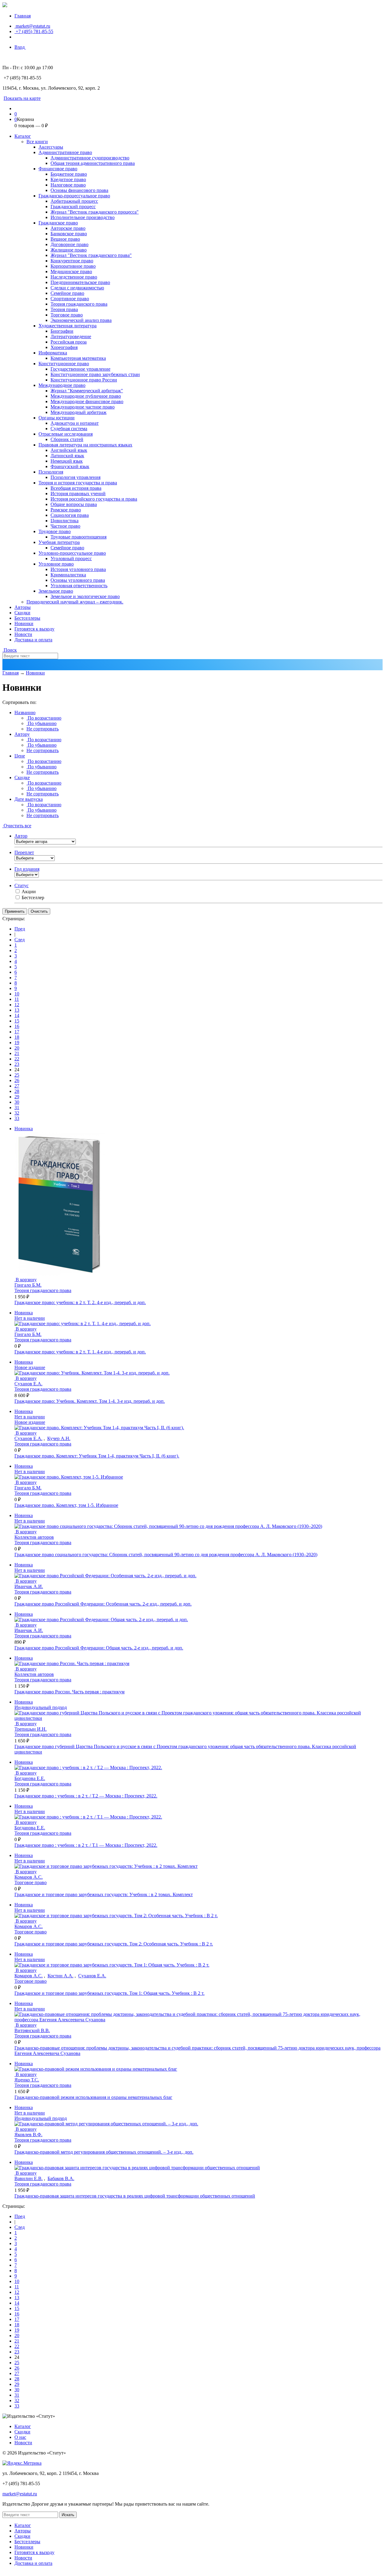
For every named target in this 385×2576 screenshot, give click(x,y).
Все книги (37, 142)
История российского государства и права (94, 499)
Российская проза (69, 342)
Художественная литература (68, 326)
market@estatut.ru (32, 26)
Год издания (27, 869)
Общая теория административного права (93, 163)
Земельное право (56, 591)
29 (17, 1097)
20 (17, 1048)
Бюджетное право (69, 174)
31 (17, 1108)
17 (17, 1032)
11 (17, 999)
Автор (21, 836)
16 (17, 1026)
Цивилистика (65, 521)
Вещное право (65, 239)
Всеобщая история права (76, 488)
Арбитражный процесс (74, 201)
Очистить (39, 911)
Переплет (24, 852)
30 (17, 1102)
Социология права (70, 515)
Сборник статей (67, 439)
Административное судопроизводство (90, 158)
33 (17, 1118)
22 (17, 1059)
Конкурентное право (72, 261)
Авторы (23, 607)
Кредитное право (68, 179)
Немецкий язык (67, 461)
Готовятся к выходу (34, 629)
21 (17, 1053)
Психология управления (75, 477)
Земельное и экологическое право (85, 596)
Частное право (65, 526)
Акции (29, 892)
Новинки (24, 623)
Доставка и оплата (33, 640)
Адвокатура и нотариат (75, 423)
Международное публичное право (86, 396)
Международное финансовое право (87, 401)
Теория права (64, 309)
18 (17, 1037)
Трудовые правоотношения (79, 537)
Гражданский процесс (73, 207)
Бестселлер (33, 898)
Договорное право (69, 244)
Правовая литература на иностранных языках (85, 445)
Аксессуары (51, 147)
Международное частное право (83, 407)
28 (17, 1091)
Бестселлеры (27, 618)
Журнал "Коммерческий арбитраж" (87, 391)
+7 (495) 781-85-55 (34, 31)
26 (17, 1080)
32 (17, 1113)
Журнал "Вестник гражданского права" (91, 255)
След (20, 940)
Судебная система (69, 429)
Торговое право (67, 315)
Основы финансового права (79, 190)
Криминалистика (68, 575)
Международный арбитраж (79, 412)
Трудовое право (55, 531)
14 (17, 1015)
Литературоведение (71, 336)
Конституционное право (64, 364)
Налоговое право (68, 185)
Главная (23, 16)
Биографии (62, 331)
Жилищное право (69, 250)
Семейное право (67, 293)
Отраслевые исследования (66, 434)
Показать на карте (22, 98)
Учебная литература (59, 542)
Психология (51, 472)
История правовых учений (78, 494)
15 (17, 1021)
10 (17, 994)
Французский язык (70, 466)
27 (17, 1086)
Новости (23, 634)
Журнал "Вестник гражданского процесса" (95, 212)
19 (17, 1043)
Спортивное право (70, 299)
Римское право (66, 510)
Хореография (64, 347)
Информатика (53, 353)
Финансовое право (58, 169)
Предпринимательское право (80, 282)
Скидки (22, 613)
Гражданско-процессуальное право (74, 196)
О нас (20, 2437)
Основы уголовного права (78, 580)
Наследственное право (74, 277)
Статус (22, 885)
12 (17, 1005)
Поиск (10, 650)
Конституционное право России (84, 380)
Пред (20, 929)
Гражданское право (58, 223)
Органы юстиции (57, 418)
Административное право (65, 152)
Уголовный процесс (71, 558)
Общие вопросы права (74, 504)
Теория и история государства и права (78, 483)
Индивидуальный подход (41, 1707)
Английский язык (69, 450)
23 (17, 1064)
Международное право (62, 385)
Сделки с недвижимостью (77, 288)
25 (17, 1075)
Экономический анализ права (81, 320)
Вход (20, 47)
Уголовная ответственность (79, 586)
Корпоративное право (73, 266)
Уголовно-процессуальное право (72, 553)
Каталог (23, 136)
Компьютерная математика (78, 358)
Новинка (24, 1129)
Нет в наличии (30, 1318)
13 (17, 1010)
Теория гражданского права (79, 304)
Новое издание (30, 1367)
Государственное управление (80, 369)
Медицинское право (71, 271)
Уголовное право (56, 564)
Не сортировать (43, 729)
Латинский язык (67, 456)
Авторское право (68, 228)
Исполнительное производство (83, 217)
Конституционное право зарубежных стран (95, 374)
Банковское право (69, 234)
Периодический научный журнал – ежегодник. (75, 602)
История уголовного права (78, 569)
